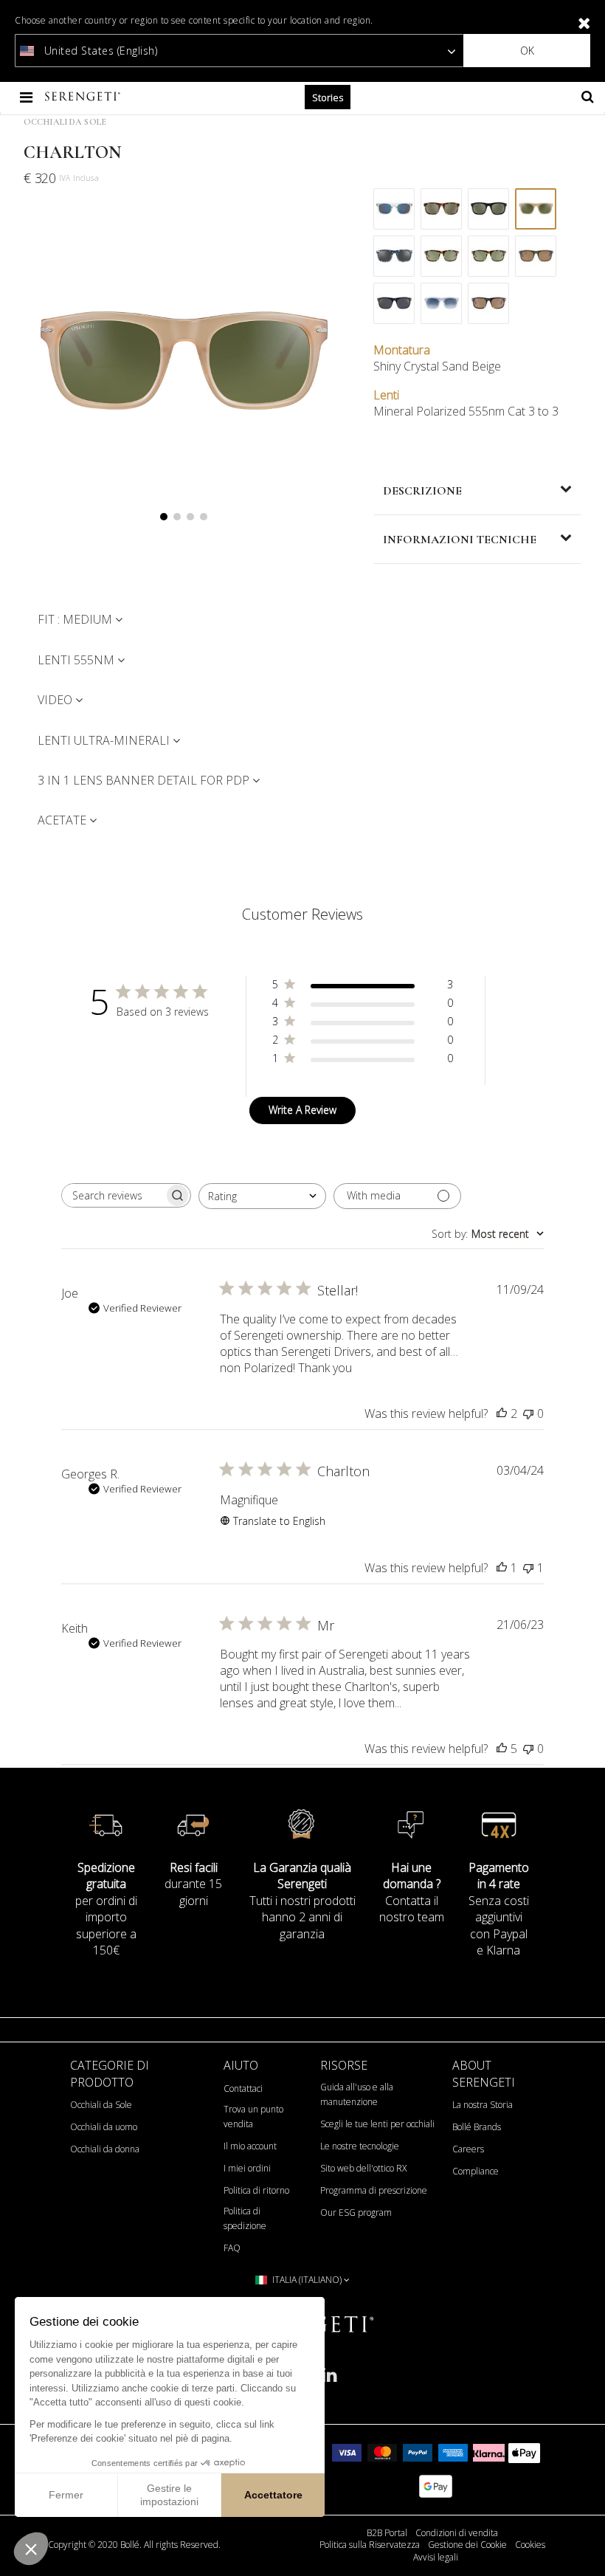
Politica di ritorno (256, 2190)
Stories (328, 97)
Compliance (476, 2171)
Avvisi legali (436, 2558)
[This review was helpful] (502, 1413)
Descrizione (422, 491)
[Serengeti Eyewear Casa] (84, 97)
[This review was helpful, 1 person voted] (502, 1568)
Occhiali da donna (105, 2149)
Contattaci (243, 2088)
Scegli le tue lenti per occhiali (377, 2124)
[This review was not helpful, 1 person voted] (528, 1568)
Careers (468, 2149)
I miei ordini (247, 2168)
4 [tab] (204, 517)
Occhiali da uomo (104, 2127)
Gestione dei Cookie (467, 2545)
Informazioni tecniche (460, 540)
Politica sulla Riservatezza (370, 2545)
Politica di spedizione (245, 2218)
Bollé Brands (477, 2127)
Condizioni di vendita (457, 2533)
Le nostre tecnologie (360, 2146)
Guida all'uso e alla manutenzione (357, 2094)
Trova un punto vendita (253, 2117)
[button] (31, 2549)
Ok (527, 51)
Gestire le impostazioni (169, 2495)
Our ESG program (356, 2212)
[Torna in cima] (586, 2546)
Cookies (530, 2545)
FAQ (232, 2248)
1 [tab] (164, 517)
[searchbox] (113, 1195)
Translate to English (279, 1521)
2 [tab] (177, 517)
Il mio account (250, 2146)
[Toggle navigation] (28, 97)
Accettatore (273, 2495)
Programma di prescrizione (374, 2190)
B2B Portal (387, 2533)
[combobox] (262, 1196)
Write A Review (302, 1110)
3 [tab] (190, 517)
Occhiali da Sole (65, 122)
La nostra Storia (483, 2105)
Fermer (66, 2495)
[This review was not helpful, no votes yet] (528, 1413)
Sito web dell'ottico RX (363, 2168)
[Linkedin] (329, 2381)
